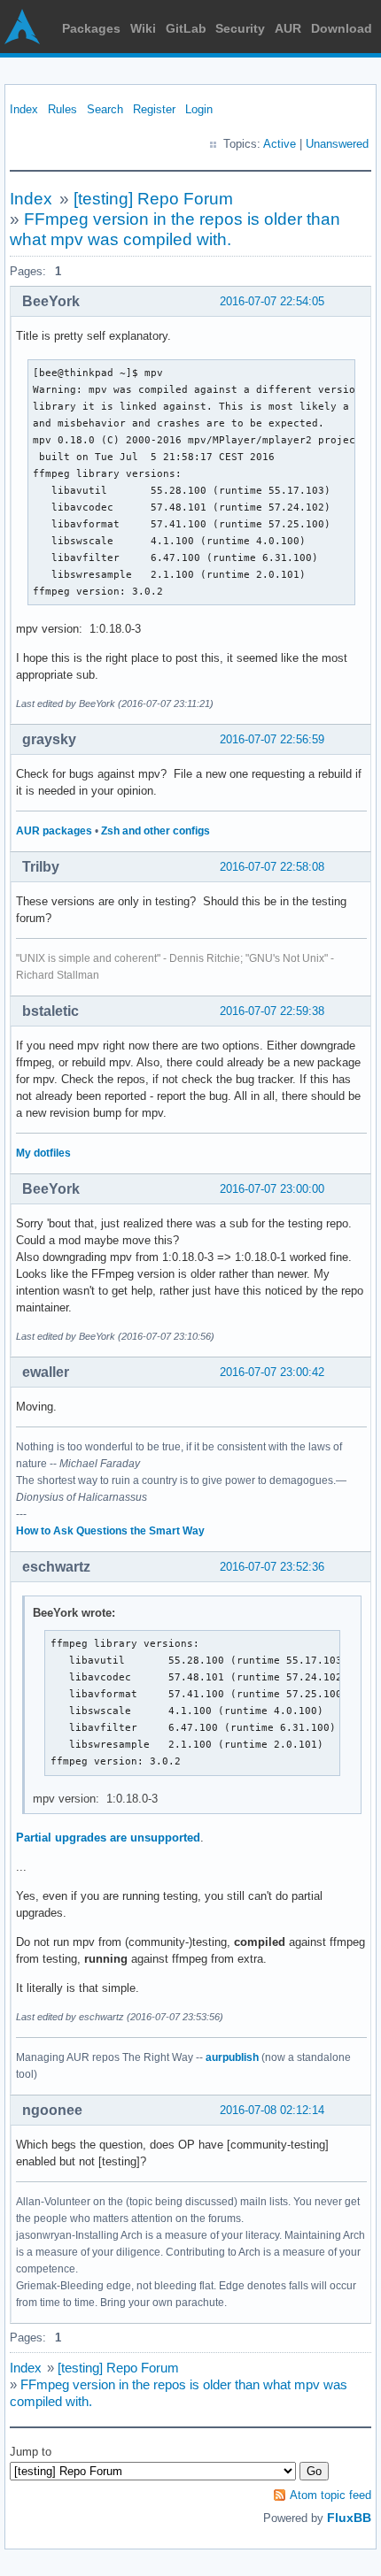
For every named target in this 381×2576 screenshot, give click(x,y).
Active (280, 144)
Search (105, 109)
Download (342, 28)
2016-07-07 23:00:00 (272, 1189)
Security (240, 28)
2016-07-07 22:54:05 (272, 301)
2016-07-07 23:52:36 (272, 1567)
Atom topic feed (330, 2495)
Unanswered (337, 144)
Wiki (143, 28)
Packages (91, 28)
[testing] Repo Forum (153, 199)
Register (154, 109)
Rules (62, 109)
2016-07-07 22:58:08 (272, 867)
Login (199, 109)
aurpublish (232, 2057)
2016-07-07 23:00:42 (272, 1372)
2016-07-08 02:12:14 (272, 2110)
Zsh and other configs (156, 831)
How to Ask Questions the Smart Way (110, 1531)
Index (24, 109)
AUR (288, 28)
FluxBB (349, 2518)
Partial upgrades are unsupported (108, 1838)
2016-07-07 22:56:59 (272, 739)
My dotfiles (43, 1153)
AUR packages (54, 831)
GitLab (186, 28)
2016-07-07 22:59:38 (272, 1011)
